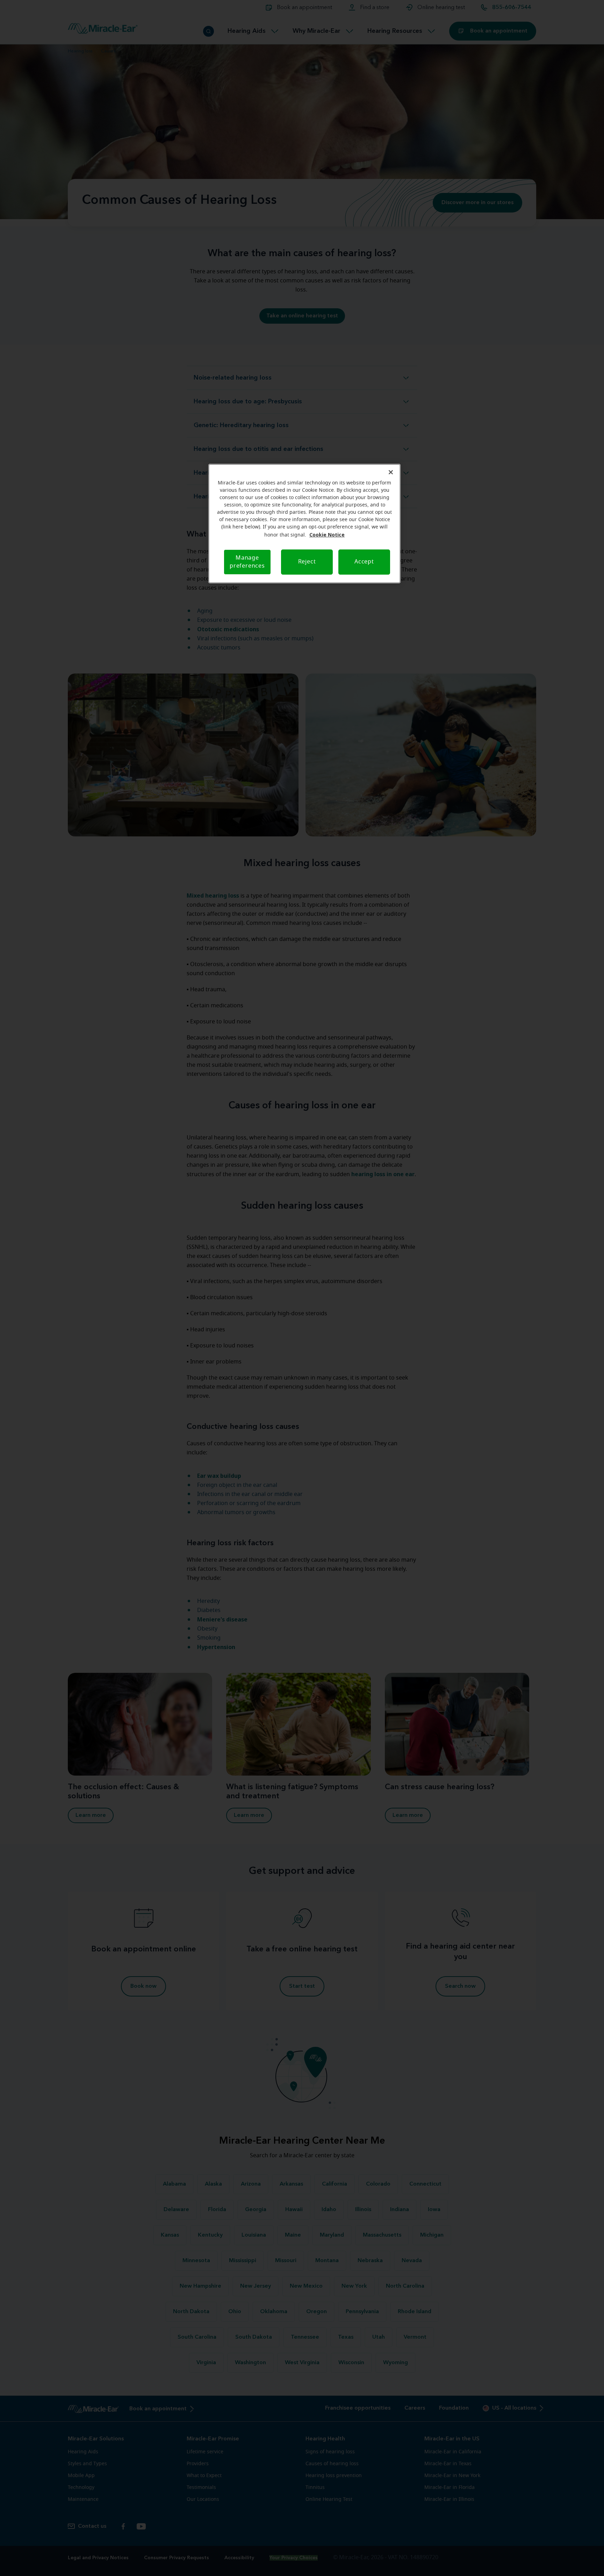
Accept (364, 562)
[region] (304, 524)
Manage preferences (247, 562)
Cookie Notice (327, 535)
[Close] (391, 472)
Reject (307, 562)
